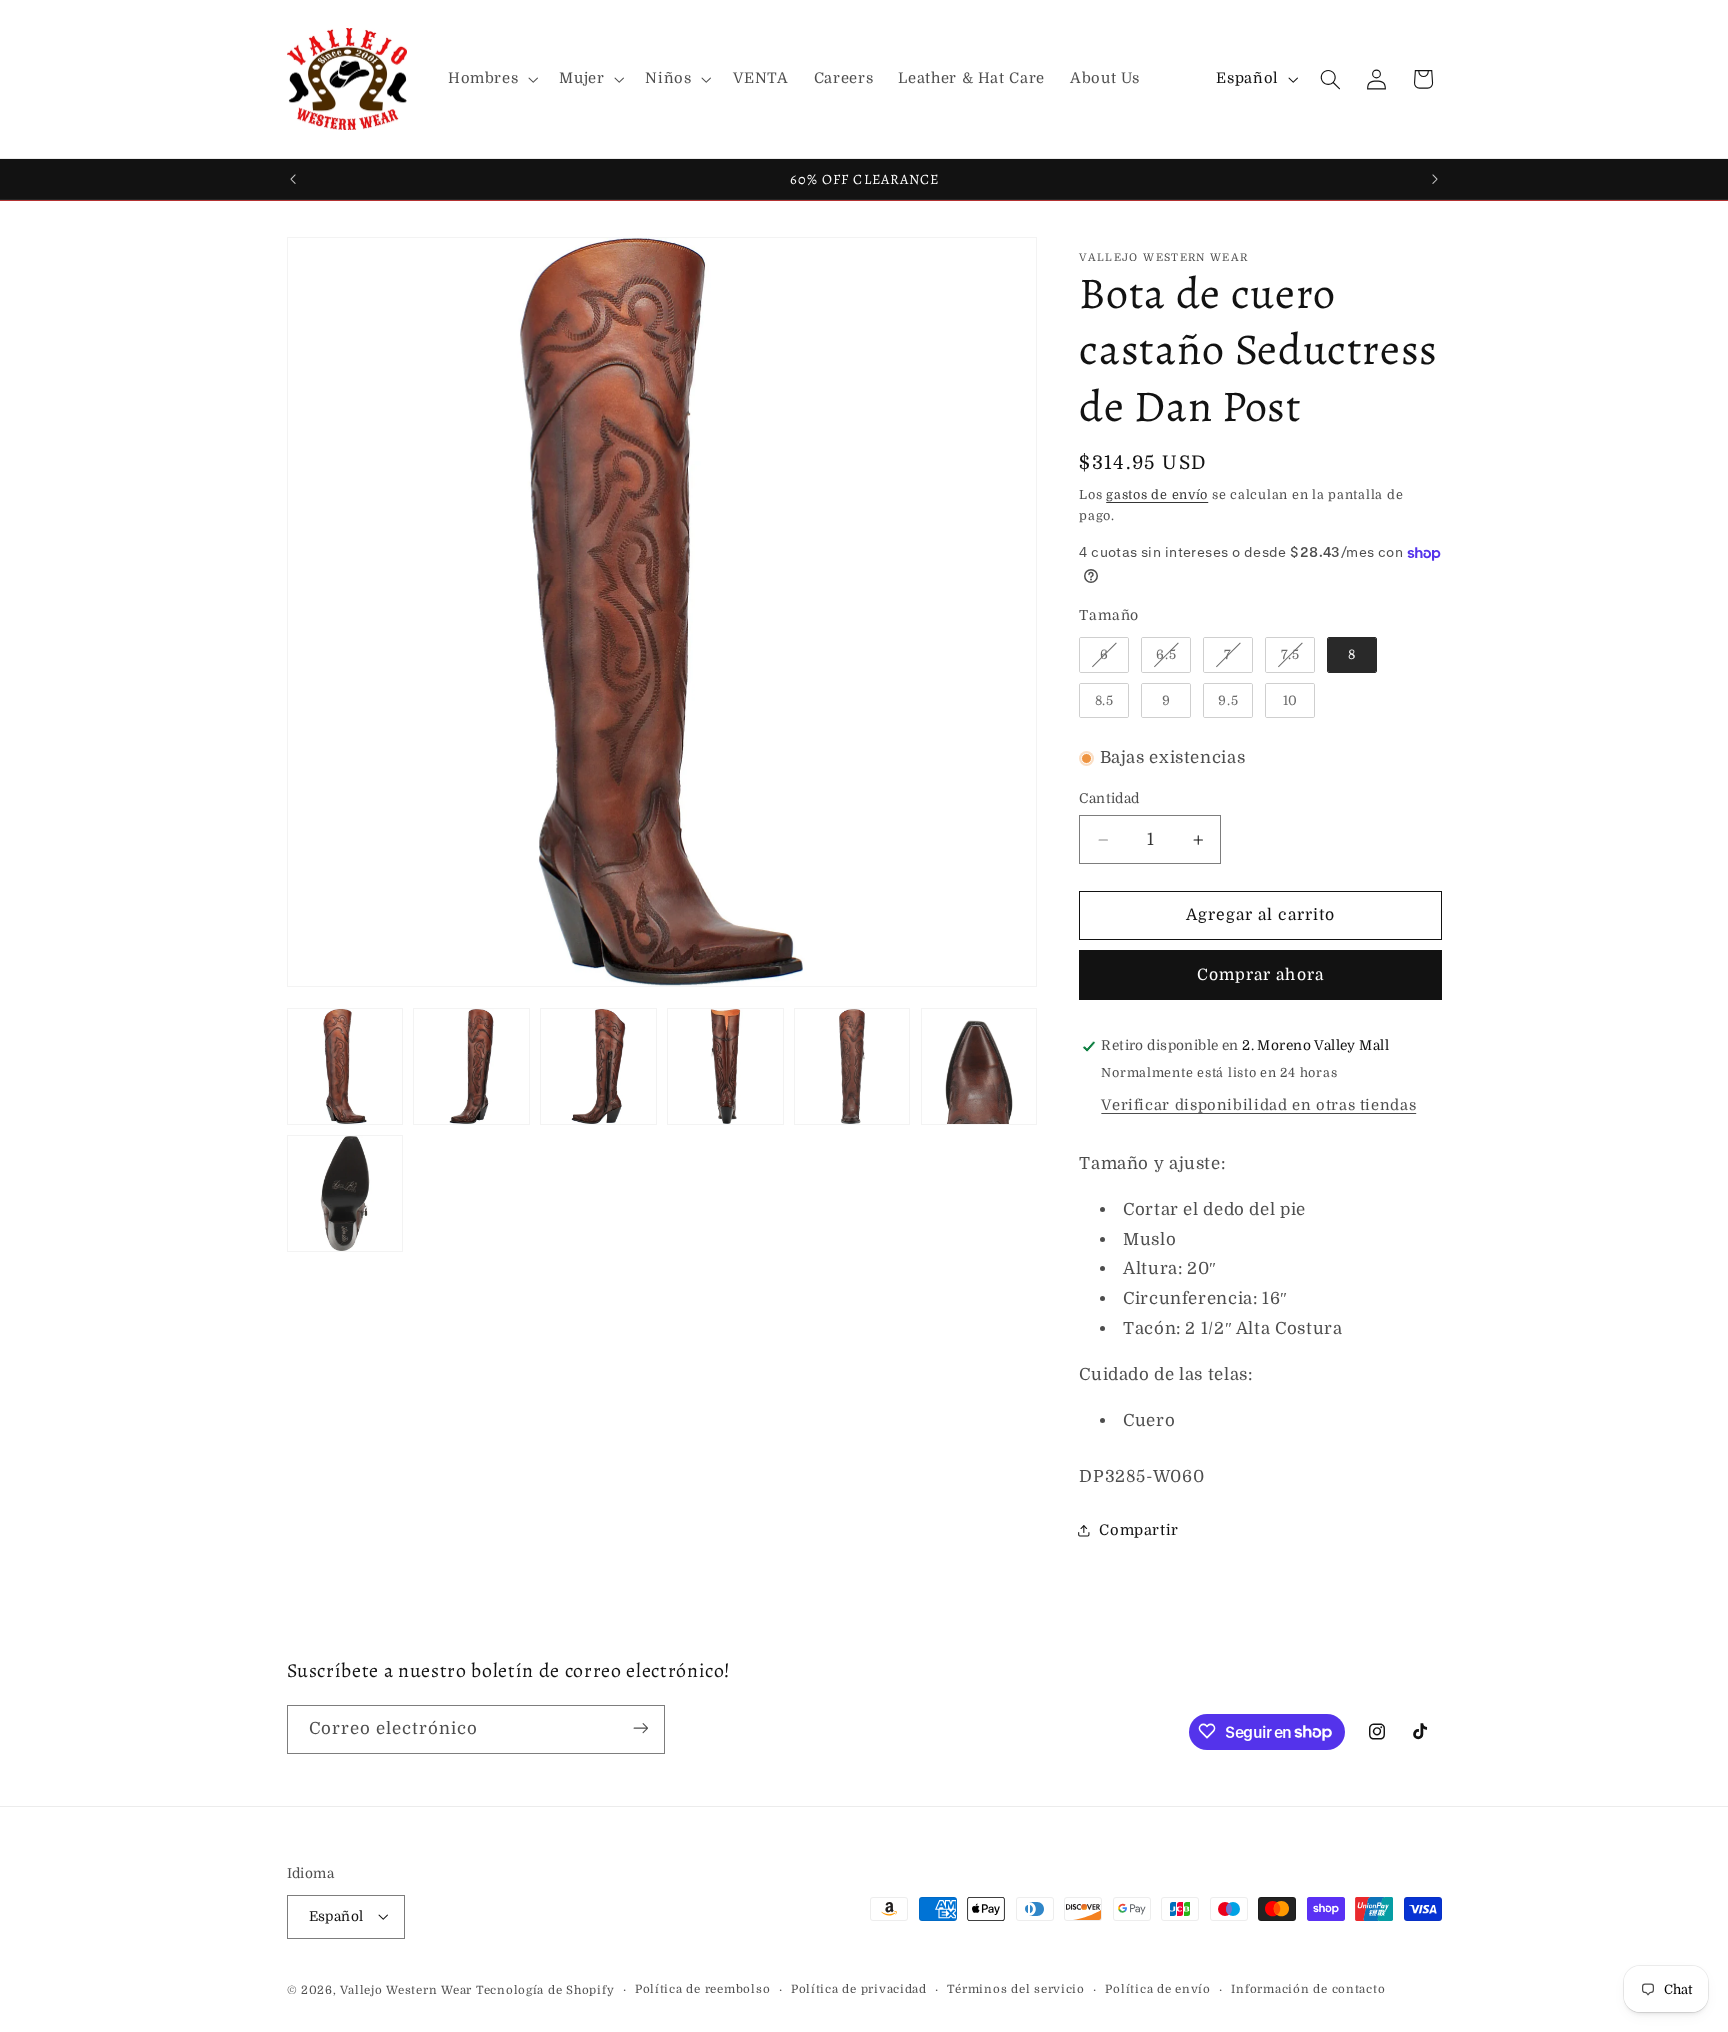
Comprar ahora (1260, 975)
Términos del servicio (1015, 1989)
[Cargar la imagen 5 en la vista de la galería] (852, 1066)
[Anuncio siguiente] (1435, 179)
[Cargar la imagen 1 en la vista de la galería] (345, 1066)
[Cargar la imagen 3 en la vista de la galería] (598, 1066)
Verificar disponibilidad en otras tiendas (1258, 1105)
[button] (490, 79)
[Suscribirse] (640, 1728)
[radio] (1104, 655)
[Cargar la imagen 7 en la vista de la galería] (345, 1193)
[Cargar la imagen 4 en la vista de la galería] (725, 1066)
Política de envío (1158, 1989)
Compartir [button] (1139, 1530)
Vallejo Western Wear (406, 1989)
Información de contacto (1308, 1989)
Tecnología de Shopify (545, 1989)
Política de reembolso (702, 1989)
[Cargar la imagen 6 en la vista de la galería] (979, 1066)
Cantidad (1109, 798)
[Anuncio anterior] (293, 179)
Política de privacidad (859, 1989)
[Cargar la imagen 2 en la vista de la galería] (471, 1066)
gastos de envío (1157, 495)
